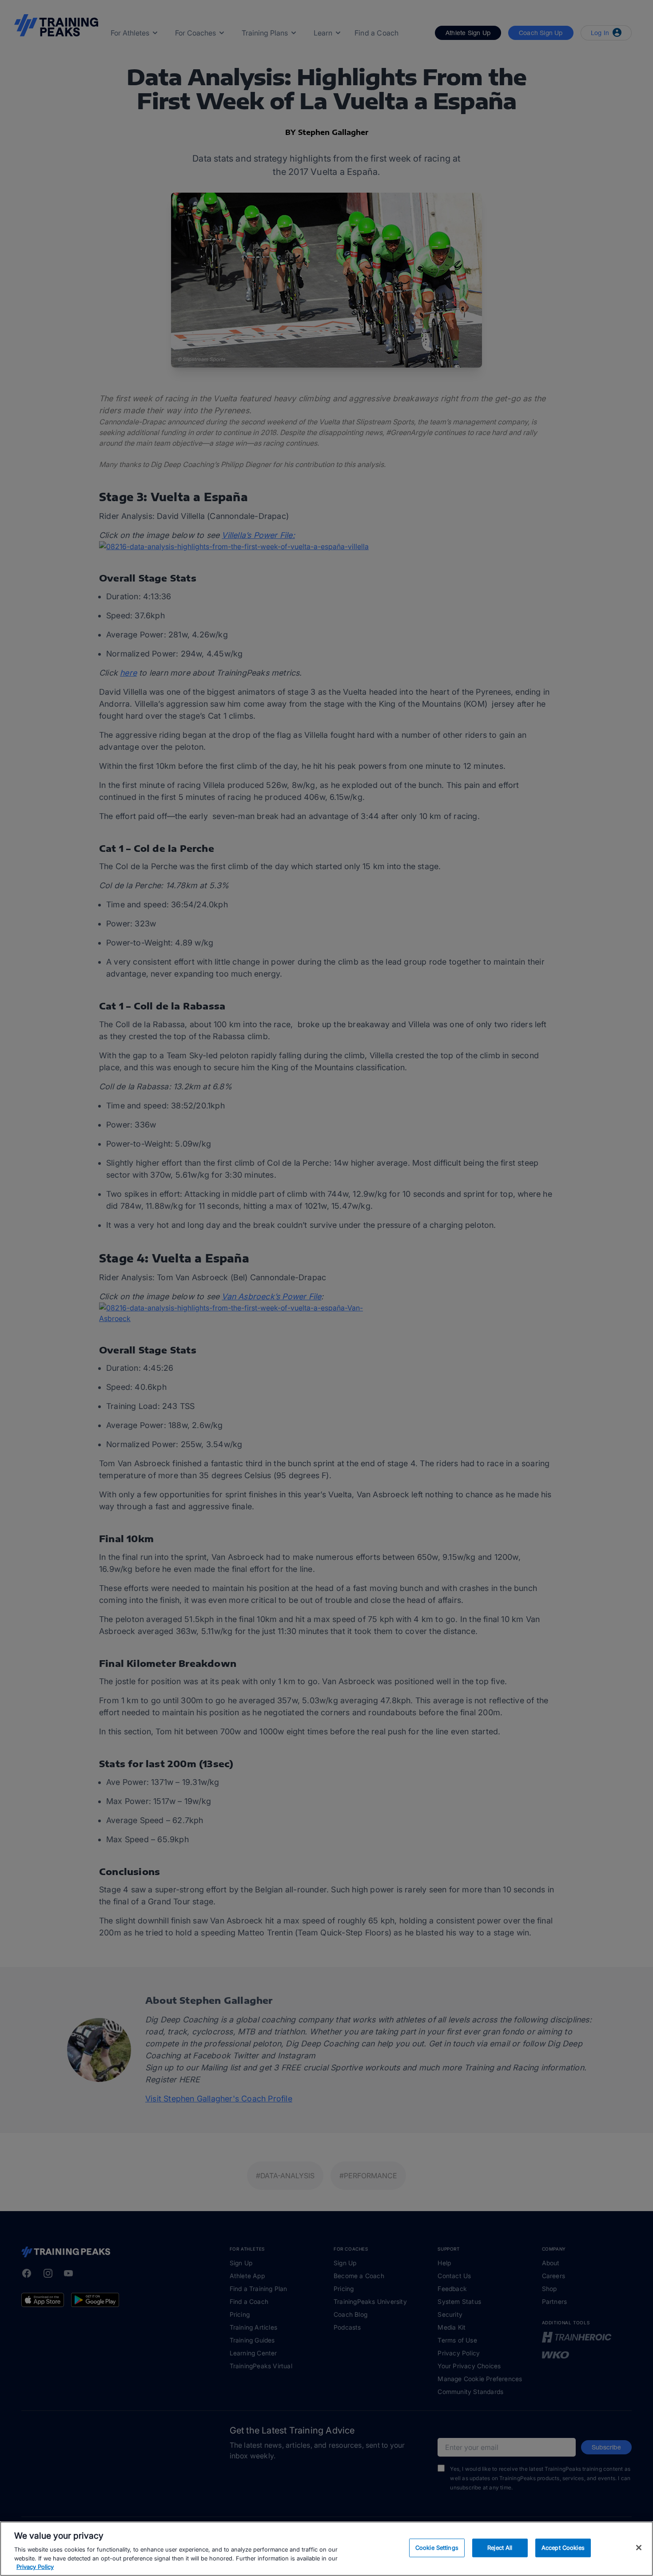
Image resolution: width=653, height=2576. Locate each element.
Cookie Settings (437, 2548)
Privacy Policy (35, 2567)
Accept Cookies (563, 2548)
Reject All (500, 2548)
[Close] (639, 2548)
